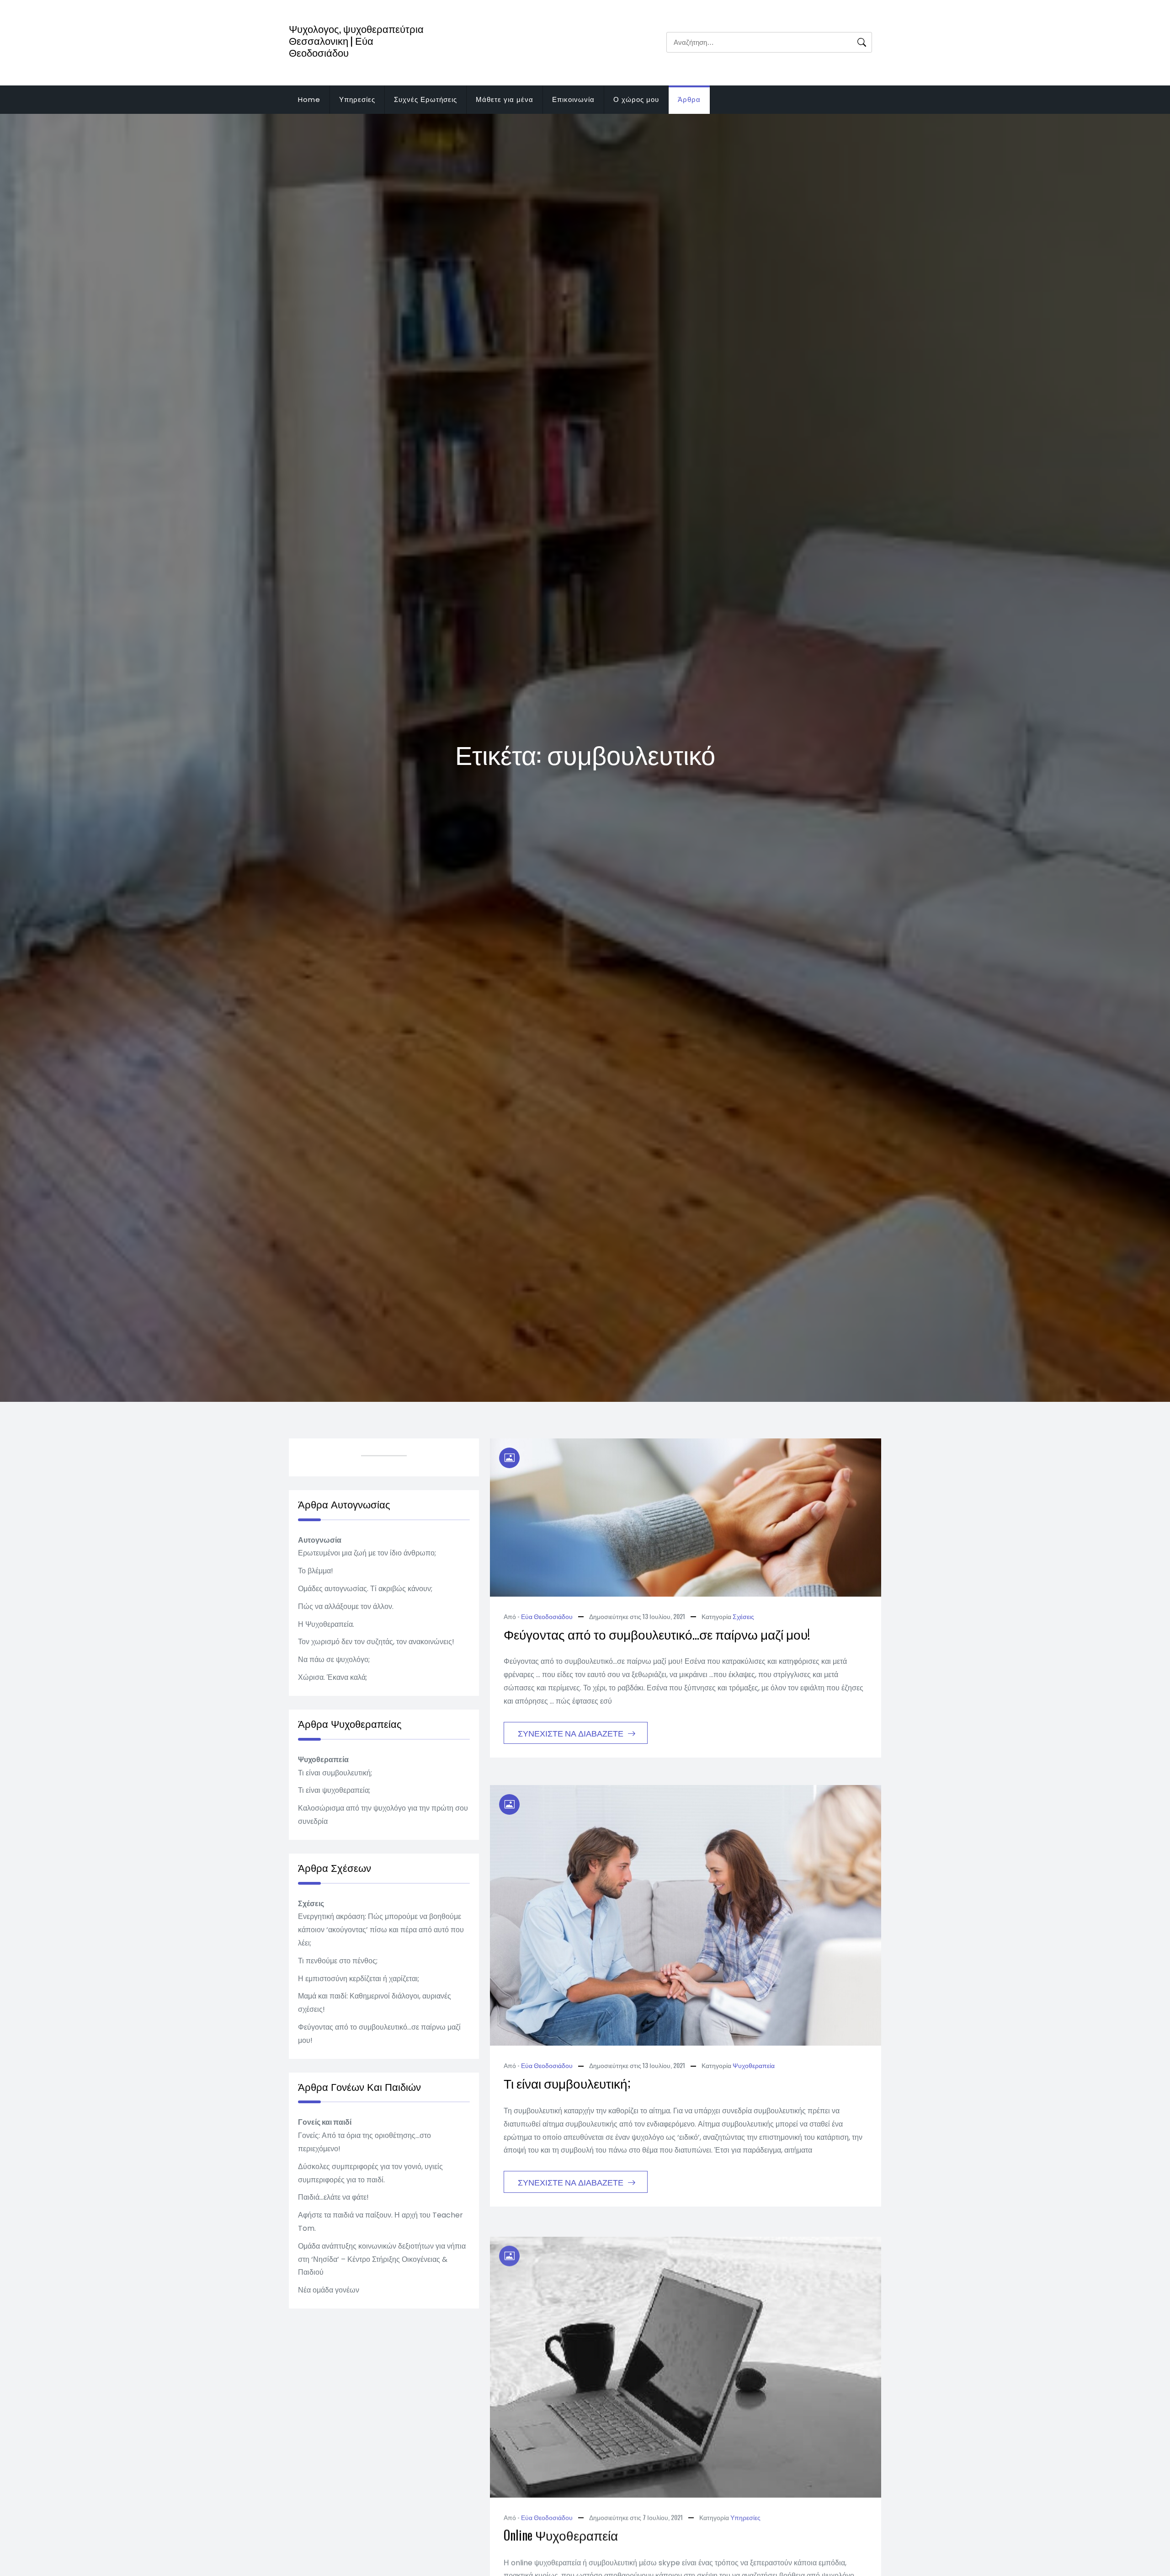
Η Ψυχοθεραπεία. (326, 1624)
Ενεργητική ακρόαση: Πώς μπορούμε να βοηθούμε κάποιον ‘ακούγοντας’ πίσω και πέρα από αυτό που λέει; (381, 1930)
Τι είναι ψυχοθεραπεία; (334, 1790)
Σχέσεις (743, 1616)
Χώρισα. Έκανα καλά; (332, 1677)
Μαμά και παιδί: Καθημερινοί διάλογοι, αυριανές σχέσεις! (375, 2003)
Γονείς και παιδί (325, 2122)
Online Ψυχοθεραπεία (561, 2532)
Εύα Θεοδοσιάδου (547, 1616)
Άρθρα (689, 99)
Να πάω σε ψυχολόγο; (334, 1659)
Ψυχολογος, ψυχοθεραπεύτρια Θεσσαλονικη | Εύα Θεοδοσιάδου (356, 40)
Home (309, 99)
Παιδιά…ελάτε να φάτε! (333, 2197)
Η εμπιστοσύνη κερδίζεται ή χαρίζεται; (359, 1979)
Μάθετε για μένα (505, 99)
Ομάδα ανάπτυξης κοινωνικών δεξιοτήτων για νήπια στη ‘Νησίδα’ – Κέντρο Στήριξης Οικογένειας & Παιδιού (382, 2259)
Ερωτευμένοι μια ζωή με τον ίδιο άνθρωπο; (367, 1553)
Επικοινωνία (573, 99)
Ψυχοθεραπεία (754, 2065)
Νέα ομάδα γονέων (329, 2290)
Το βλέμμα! (316, 1571)
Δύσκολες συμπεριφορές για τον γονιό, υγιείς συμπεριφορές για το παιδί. (370, 2173)
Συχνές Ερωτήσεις (425, 99)
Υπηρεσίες (357, 99)
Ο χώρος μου (636, 99)
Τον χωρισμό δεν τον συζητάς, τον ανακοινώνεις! (376, 1642)
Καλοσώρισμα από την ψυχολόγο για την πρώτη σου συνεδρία (383, 1815)
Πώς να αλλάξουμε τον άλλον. (346, 1606)
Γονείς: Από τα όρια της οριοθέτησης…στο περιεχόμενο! (364, 2142)
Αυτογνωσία (320, 1540)
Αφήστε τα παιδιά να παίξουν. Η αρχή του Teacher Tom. (380, 2222)
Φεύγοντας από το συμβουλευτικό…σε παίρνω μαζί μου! (657, 1634)
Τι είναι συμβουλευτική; (567, 2083)
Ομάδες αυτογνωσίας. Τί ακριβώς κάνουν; (365, 1589)
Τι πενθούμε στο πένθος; (338, 1961)
